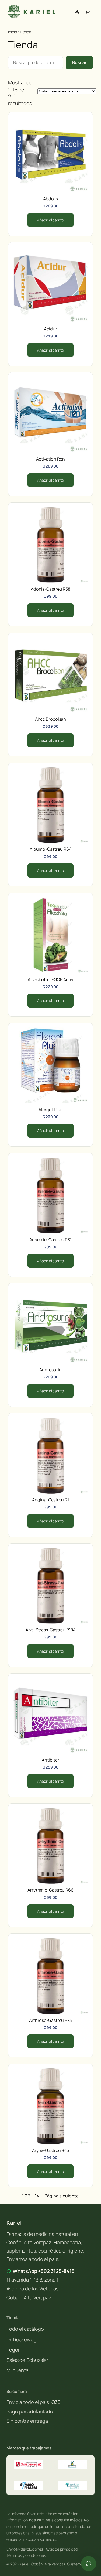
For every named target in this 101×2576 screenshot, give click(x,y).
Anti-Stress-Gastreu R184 (50, 1630)
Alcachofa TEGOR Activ (50, 979)
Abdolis (50, 199)
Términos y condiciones (26, 2555)
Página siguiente (62, 2196)
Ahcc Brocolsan (51, 719)
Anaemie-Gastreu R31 (50, 1240)
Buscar (79, 62)
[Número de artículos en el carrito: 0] (88, 12)
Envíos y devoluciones (25, 2549)
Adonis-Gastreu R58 (50, 589)
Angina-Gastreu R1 (50, 1500)
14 (37, 2196)
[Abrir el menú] (68, 12)
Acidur (50, 329)
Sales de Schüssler (27, 2360)
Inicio (12, 32)
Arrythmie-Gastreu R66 (50, 1890)
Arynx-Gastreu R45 (50, 2150)
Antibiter (50, 1760)
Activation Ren (50, 459)
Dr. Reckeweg (22, 2339)
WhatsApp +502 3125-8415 (44, 2271)
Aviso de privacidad (62, 2549)
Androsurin (50, 1370)
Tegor (13, 2350)
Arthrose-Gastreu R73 (50, 2020)
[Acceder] (77, 12)
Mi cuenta (18, 2370)
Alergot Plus (50, 1110)
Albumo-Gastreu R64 (50, 849)
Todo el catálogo (25, 2329)
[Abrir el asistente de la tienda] (89, 2564)
